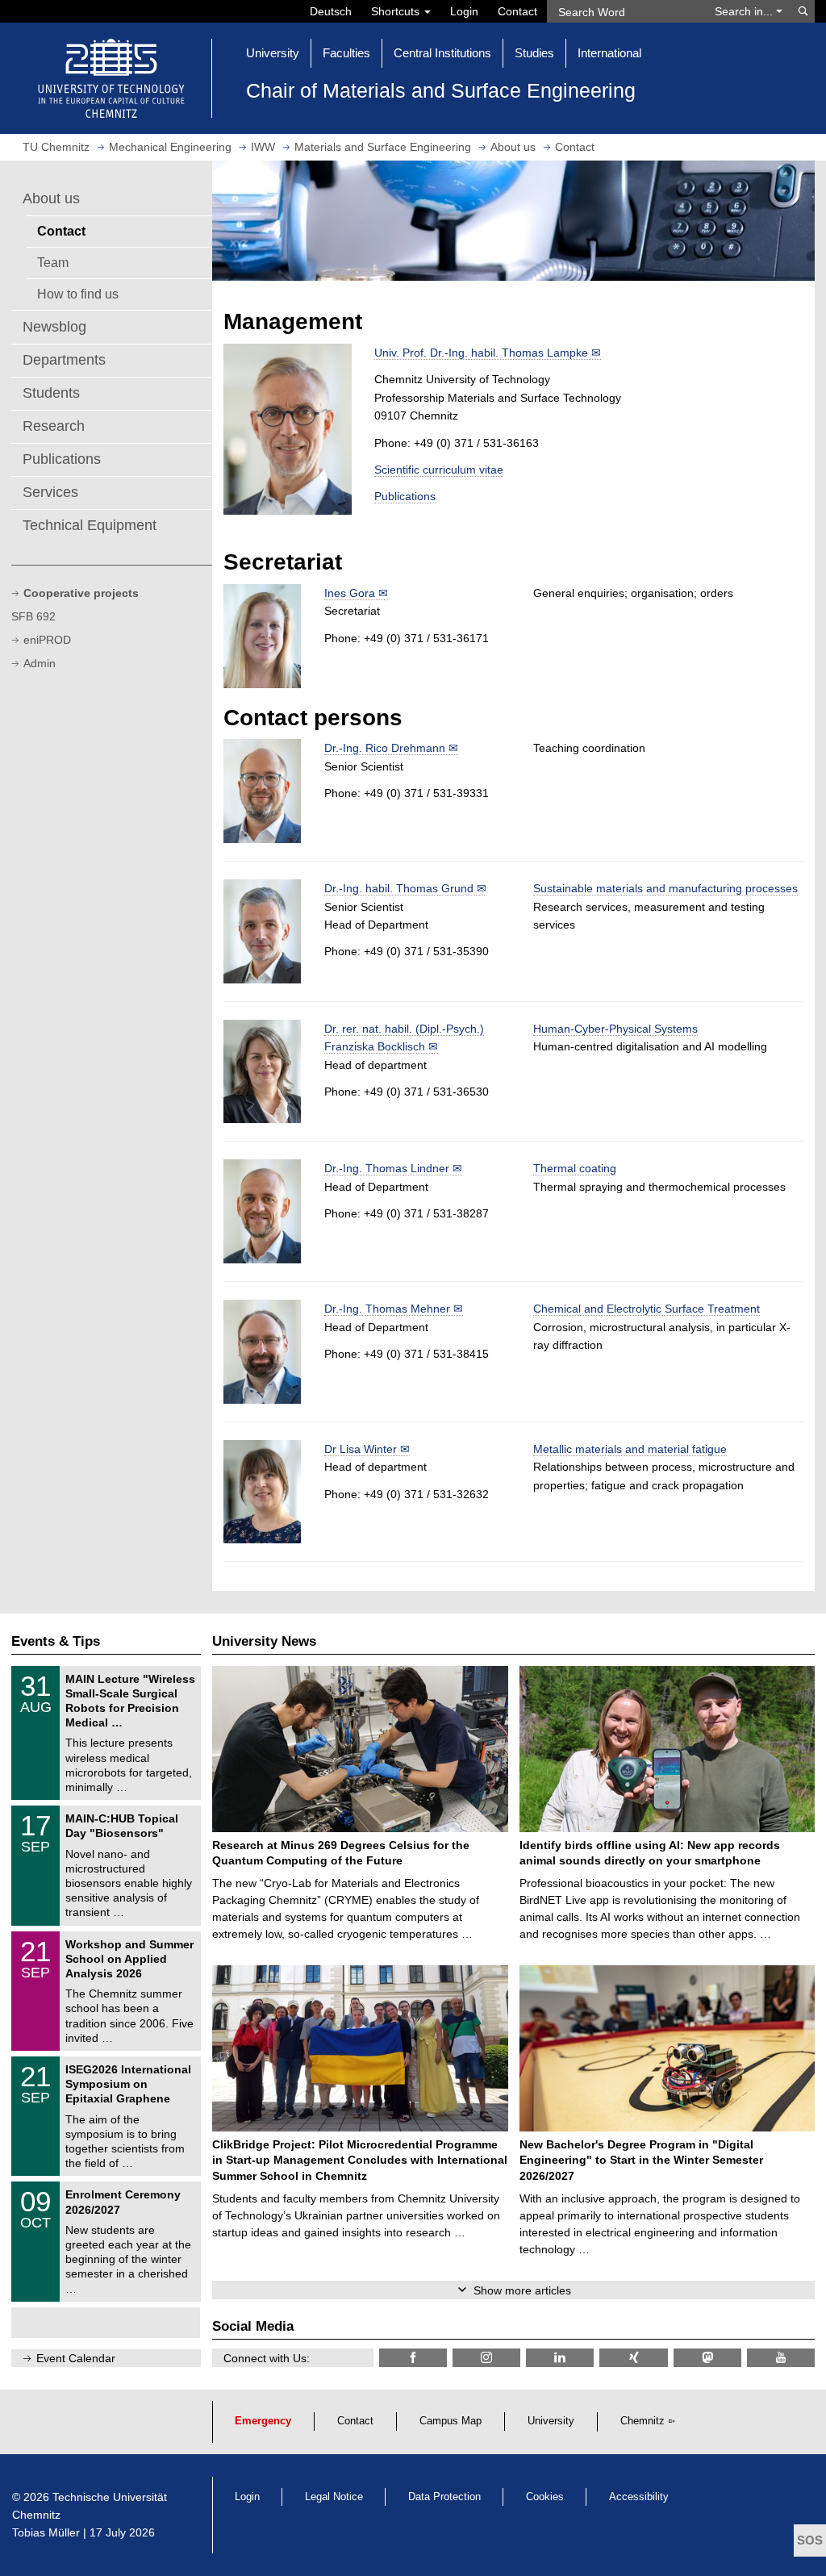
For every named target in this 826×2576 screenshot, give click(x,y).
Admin (40, 663)
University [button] (273, 53)
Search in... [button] (745, 11)
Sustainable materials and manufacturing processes (665, 888)
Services (50, 492)
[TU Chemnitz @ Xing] (633, 2358)
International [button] (609, 53)
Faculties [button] (346, 53)
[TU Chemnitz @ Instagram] (486, 2358)
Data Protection (444, 2497)
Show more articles (522, 2290)
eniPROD (47, 640)
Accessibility (639, 2497)
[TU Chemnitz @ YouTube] (781, 2358)
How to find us (78, 294)
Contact (517, 11)
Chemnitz (642, 2421)
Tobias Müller (46, 2532)
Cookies (545, 2497)
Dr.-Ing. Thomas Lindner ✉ (393, 1168)
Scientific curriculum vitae (439, 470)
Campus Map (451, 2421)
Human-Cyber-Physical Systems (615, 1029)
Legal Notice (334, 2497)
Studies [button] (534, 53)
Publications (62, 459)
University (551, 2421)
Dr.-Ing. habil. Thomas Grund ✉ (405, 888)
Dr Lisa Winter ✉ (367, 1449)
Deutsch (331, 11)
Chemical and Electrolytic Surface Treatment (647, 1309)
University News (264, 1641)
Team (53, 262)
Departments (64, 360)
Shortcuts (397, 11)
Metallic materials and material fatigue (630, 1449)
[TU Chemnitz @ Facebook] (413, 2358)
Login (464, 11)
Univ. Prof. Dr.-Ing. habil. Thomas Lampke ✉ (488, 353)
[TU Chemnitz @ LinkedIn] (560, 2358)
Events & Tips (56, 1641)
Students (51, 393)
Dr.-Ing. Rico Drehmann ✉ (391, 748)
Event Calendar (76, 2358)
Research (54, 426)
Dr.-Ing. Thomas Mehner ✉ (394, 1309)
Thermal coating (575, 1168)
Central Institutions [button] (442, 53)
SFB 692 (33, 616)
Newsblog (54, 327)
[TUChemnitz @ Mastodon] (707, 2358)
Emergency (263, 2421)
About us (51, 198)
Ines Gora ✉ (356, 593)
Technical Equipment (90, 525)
